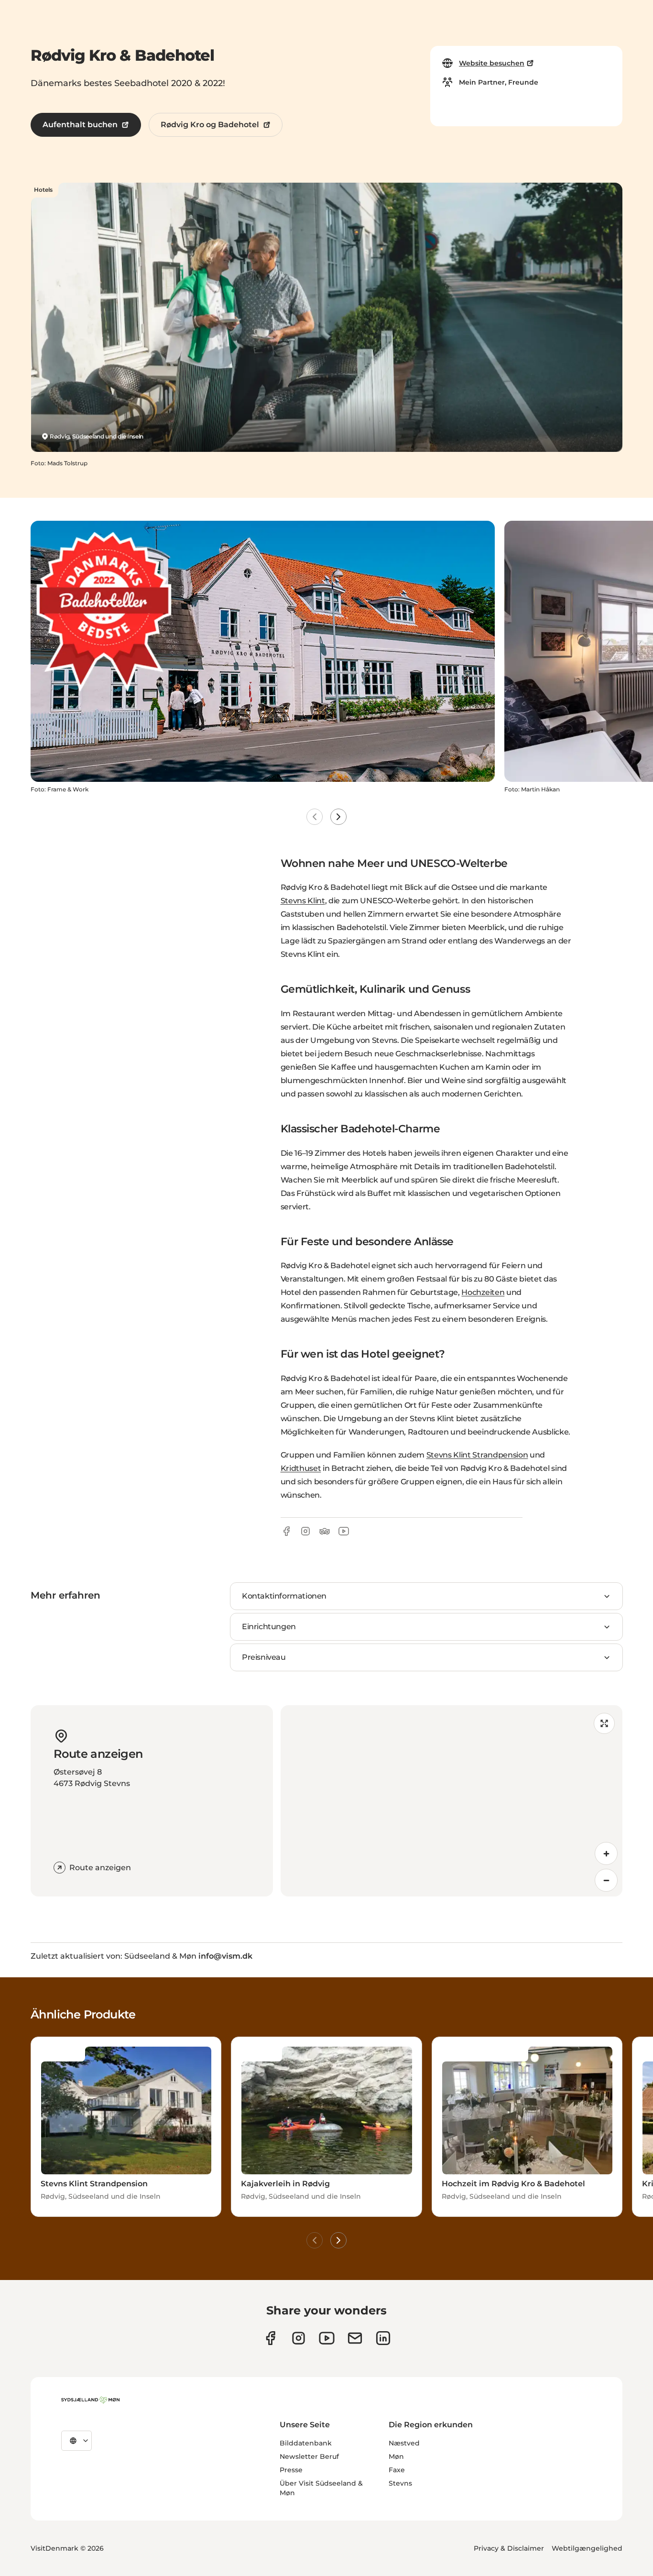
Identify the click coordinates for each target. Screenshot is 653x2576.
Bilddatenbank (306, 2443)
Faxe (397, 2470)
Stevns (400, 2483)
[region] (452, 1801)
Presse (291, 2470)
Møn (396, 2456)
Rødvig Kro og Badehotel (210, 125)
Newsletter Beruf (309, 2456)
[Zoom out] (606, 1880)
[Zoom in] (606, 1853)
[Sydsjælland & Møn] (90, 2400)
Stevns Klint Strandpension (477, 1455)
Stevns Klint (303, 901)
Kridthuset (301, 1468)
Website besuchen (492, 63)
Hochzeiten (483, 1292)
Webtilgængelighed (587, 2548)
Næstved (404, 2443)
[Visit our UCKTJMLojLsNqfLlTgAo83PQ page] (327, 2338)
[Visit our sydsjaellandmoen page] (270, 2338)
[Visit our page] (299, 2338)
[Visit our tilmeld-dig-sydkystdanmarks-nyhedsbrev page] (355, 2338)
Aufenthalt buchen (80, 125)
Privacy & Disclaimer (509, 2548)
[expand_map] (604, 1723)
